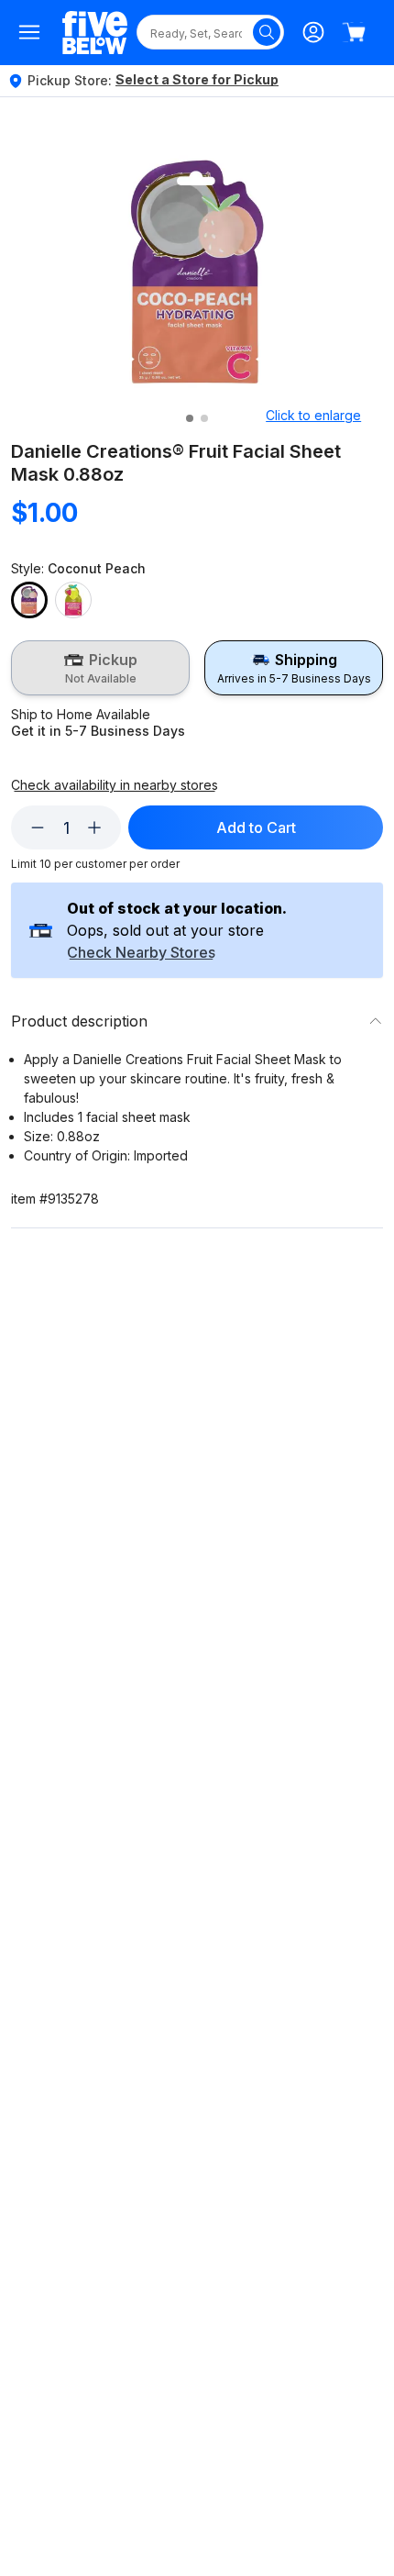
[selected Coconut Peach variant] (29, 600)
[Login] (313, 32)
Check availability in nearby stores (115, 785)
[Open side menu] (29, 32)
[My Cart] (354, 32)
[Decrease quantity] (38, 827)
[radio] (100, 668)
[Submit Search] (267, 32)
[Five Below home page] (95, 33)
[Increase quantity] (94, 827)
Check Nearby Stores (141, 953)
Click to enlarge (313, 415)
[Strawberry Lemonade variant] (73, 600)
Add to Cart (256, 827)
